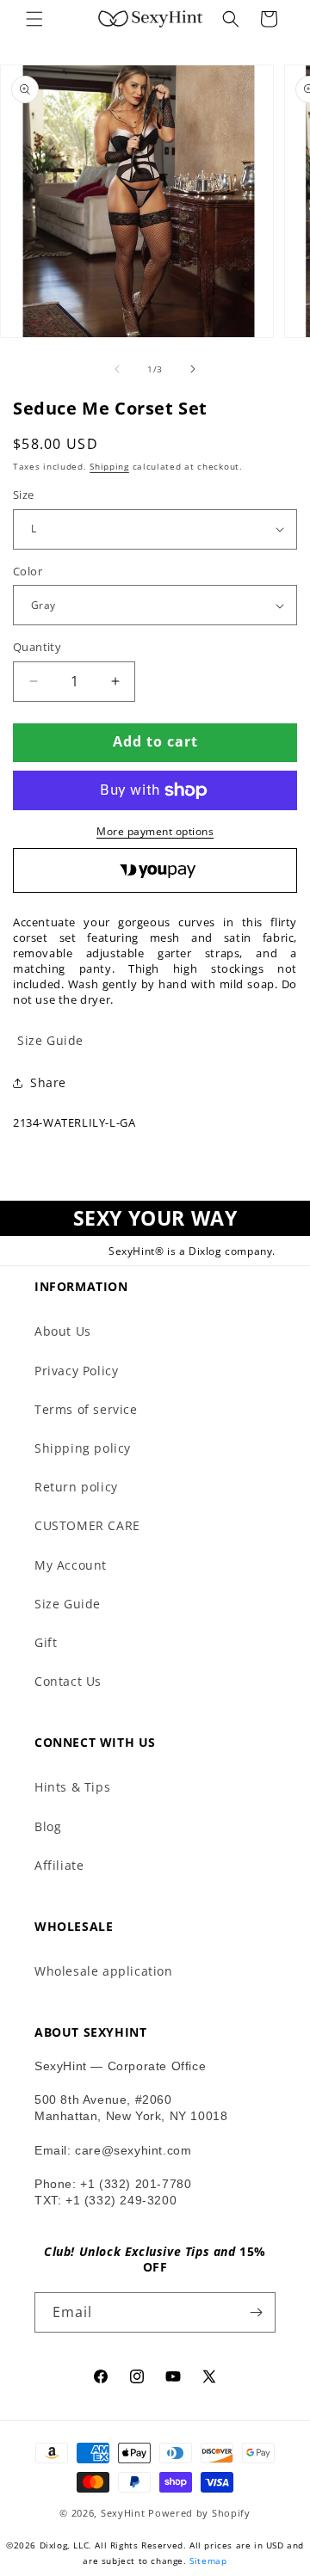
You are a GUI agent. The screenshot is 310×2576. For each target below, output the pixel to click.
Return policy (76, 1487)
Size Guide (68, 1604)
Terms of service (86, 1409)
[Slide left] (117, 369)
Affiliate (59, 1865)
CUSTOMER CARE (87, 1525)
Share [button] (48, 1082)
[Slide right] (193, 369)
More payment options (155, 831)
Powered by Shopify (199, 2513)
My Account (71, 1565)
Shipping (109, 466)
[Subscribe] (256, 2312)
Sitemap (208, 2561)
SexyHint (123, 2513)
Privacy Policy (76, 1371)
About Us (63, 1331)
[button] (34, 19)
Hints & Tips (72, 1787)
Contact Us (68, 1681)
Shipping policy (83, 1448)
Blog (48, 1826)
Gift (46, 1642)
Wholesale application (104, 1971)
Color (28, 571)
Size (24, 495)
